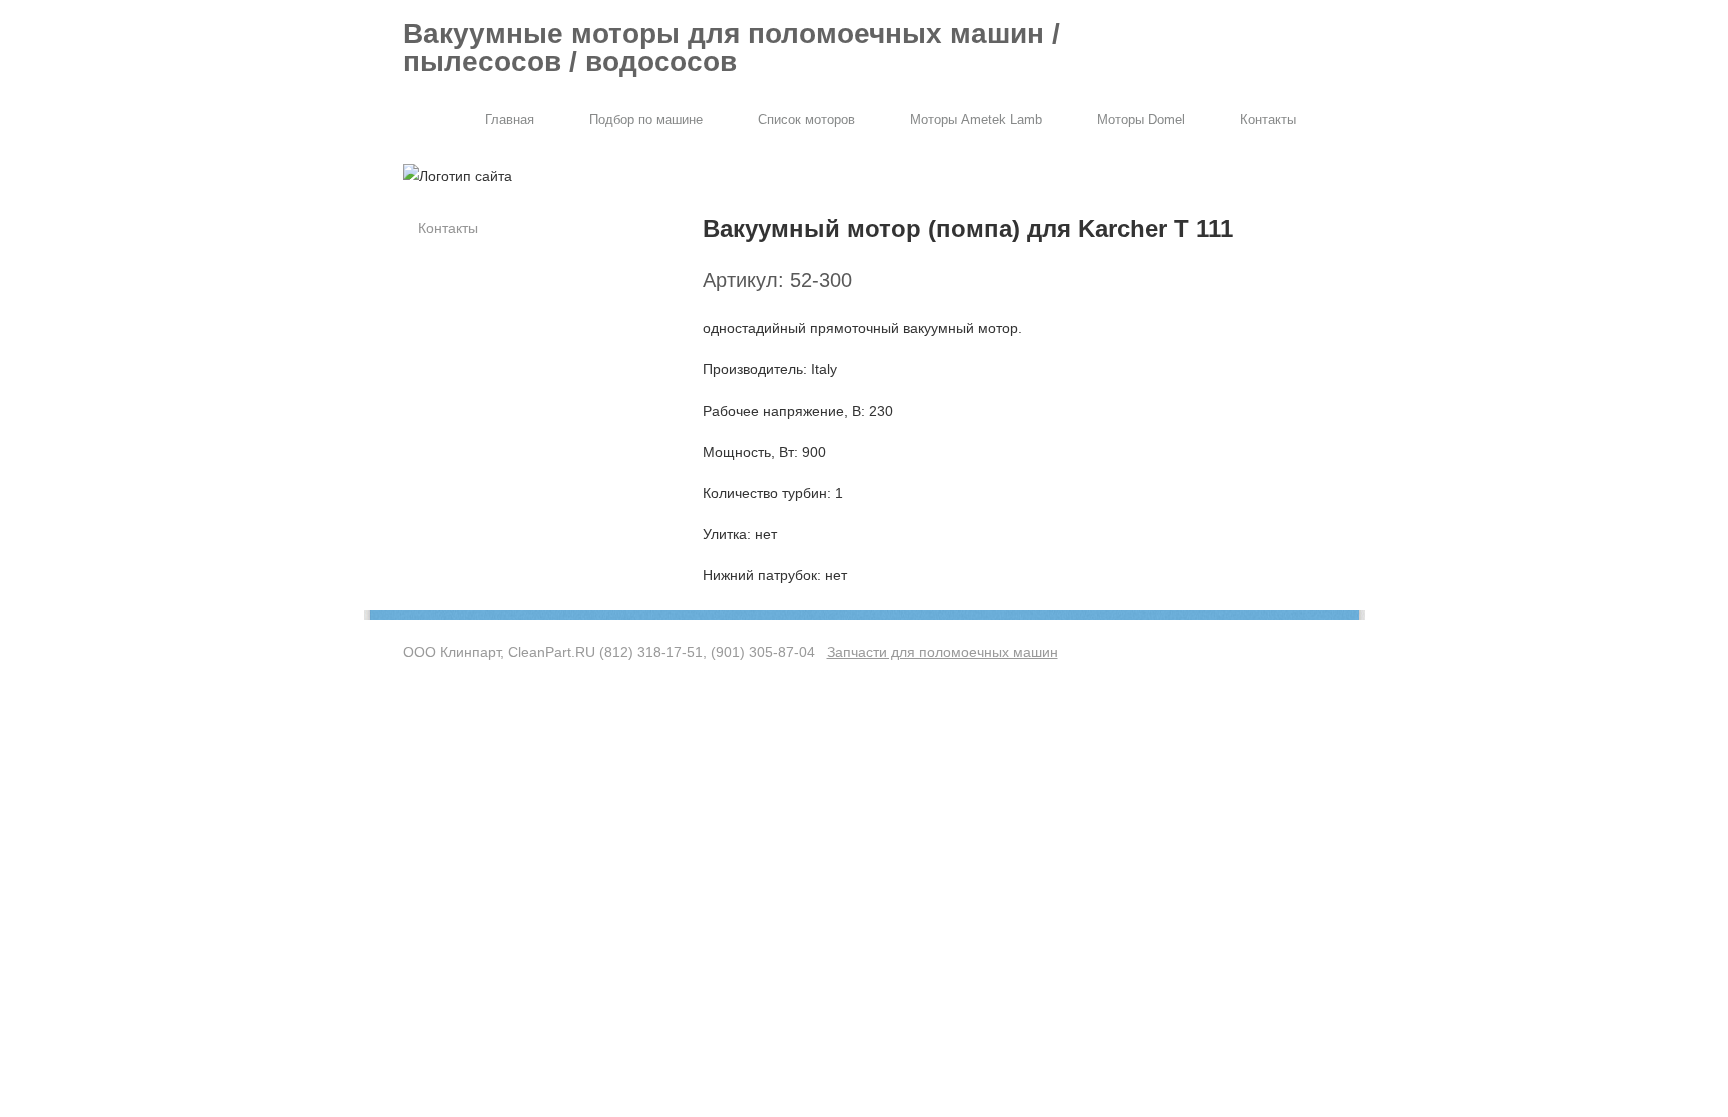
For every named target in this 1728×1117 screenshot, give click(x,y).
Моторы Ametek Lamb (976, 119)
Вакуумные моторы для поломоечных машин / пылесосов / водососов (731, 47)
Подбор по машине (646, 119)
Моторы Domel (1141, 119)
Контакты (1268, 119)
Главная (509, 119)
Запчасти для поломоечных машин (942, 652)
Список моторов (806, 119)
